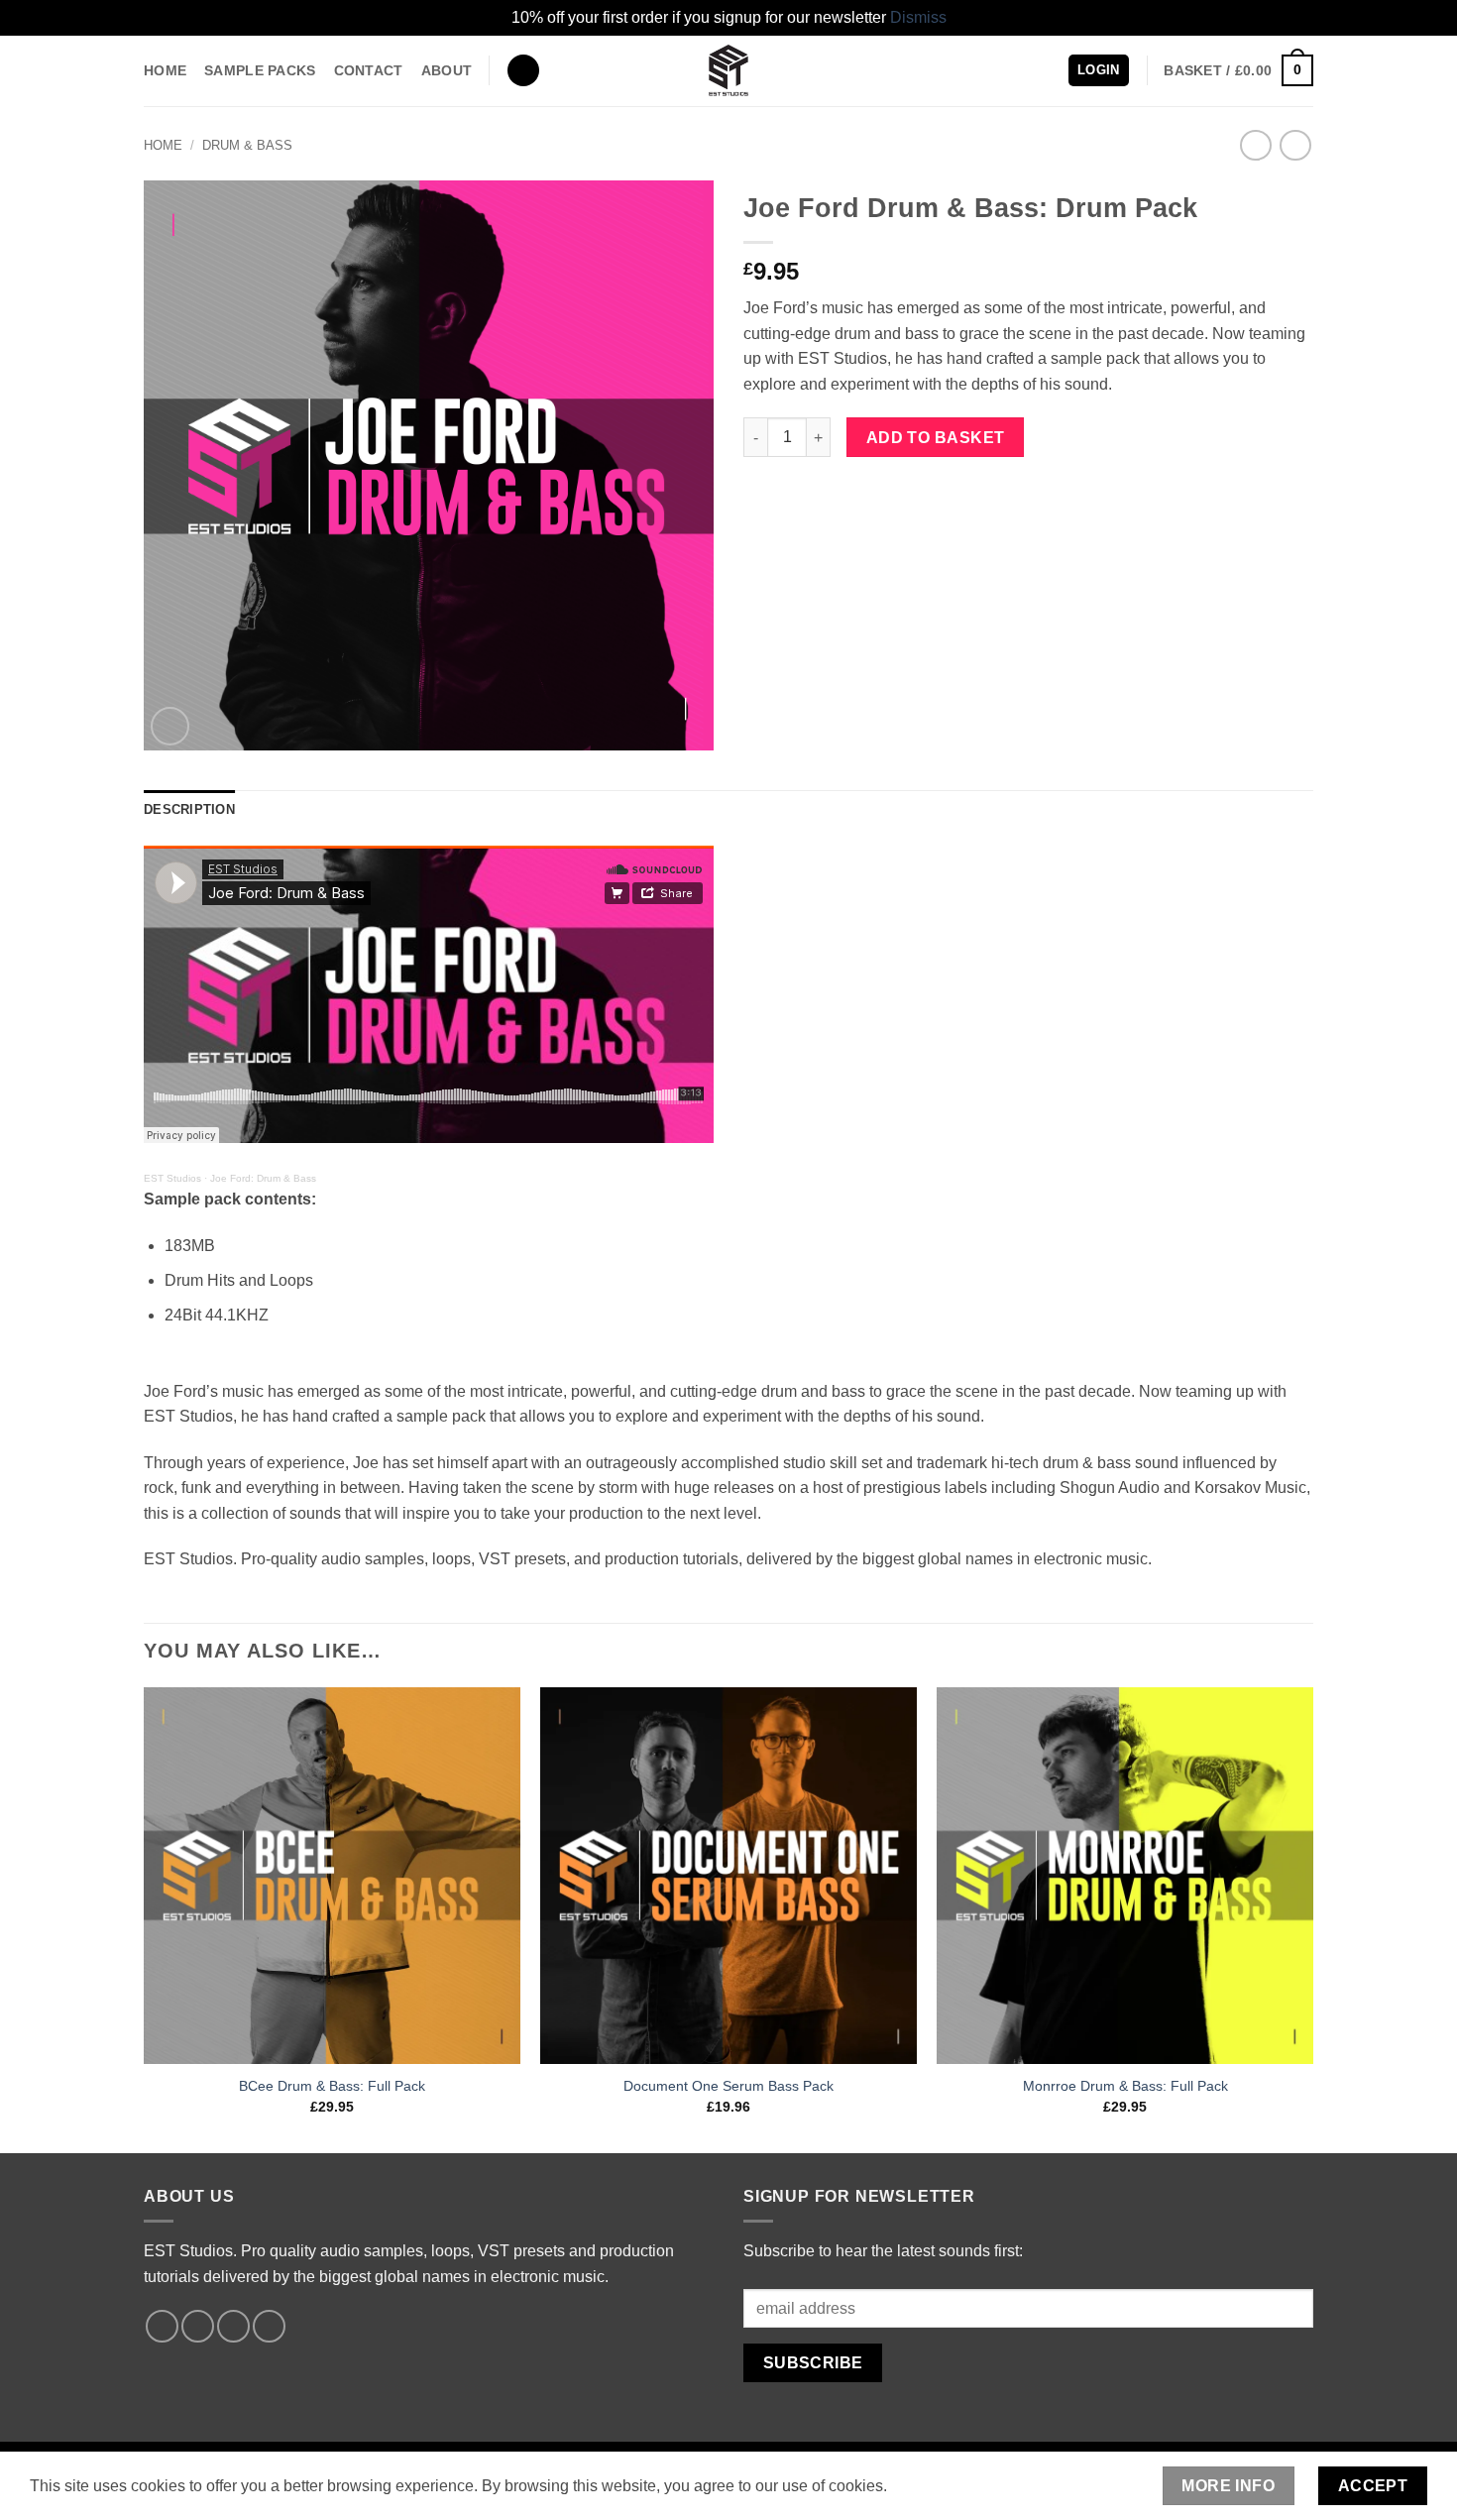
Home (165, 70)
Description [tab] (189, 809)
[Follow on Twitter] (233, 2326)
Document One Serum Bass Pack (728, 2086)
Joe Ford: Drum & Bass (263, 1178)
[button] (523, 71)
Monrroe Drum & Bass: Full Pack (1125, 2086)
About (447, 70)
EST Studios (172, 1178)
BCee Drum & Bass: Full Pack (332, 2086)
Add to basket (936, 438)
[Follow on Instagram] (198, 2326)
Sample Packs (260, 70)
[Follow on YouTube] (269, 2326)
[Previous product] (1295, 145)
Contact (369, 70)
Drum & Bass (247, 145)
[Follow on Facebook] (162, 2326)
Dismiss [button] (918, 17)
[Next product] (1255, 145)
